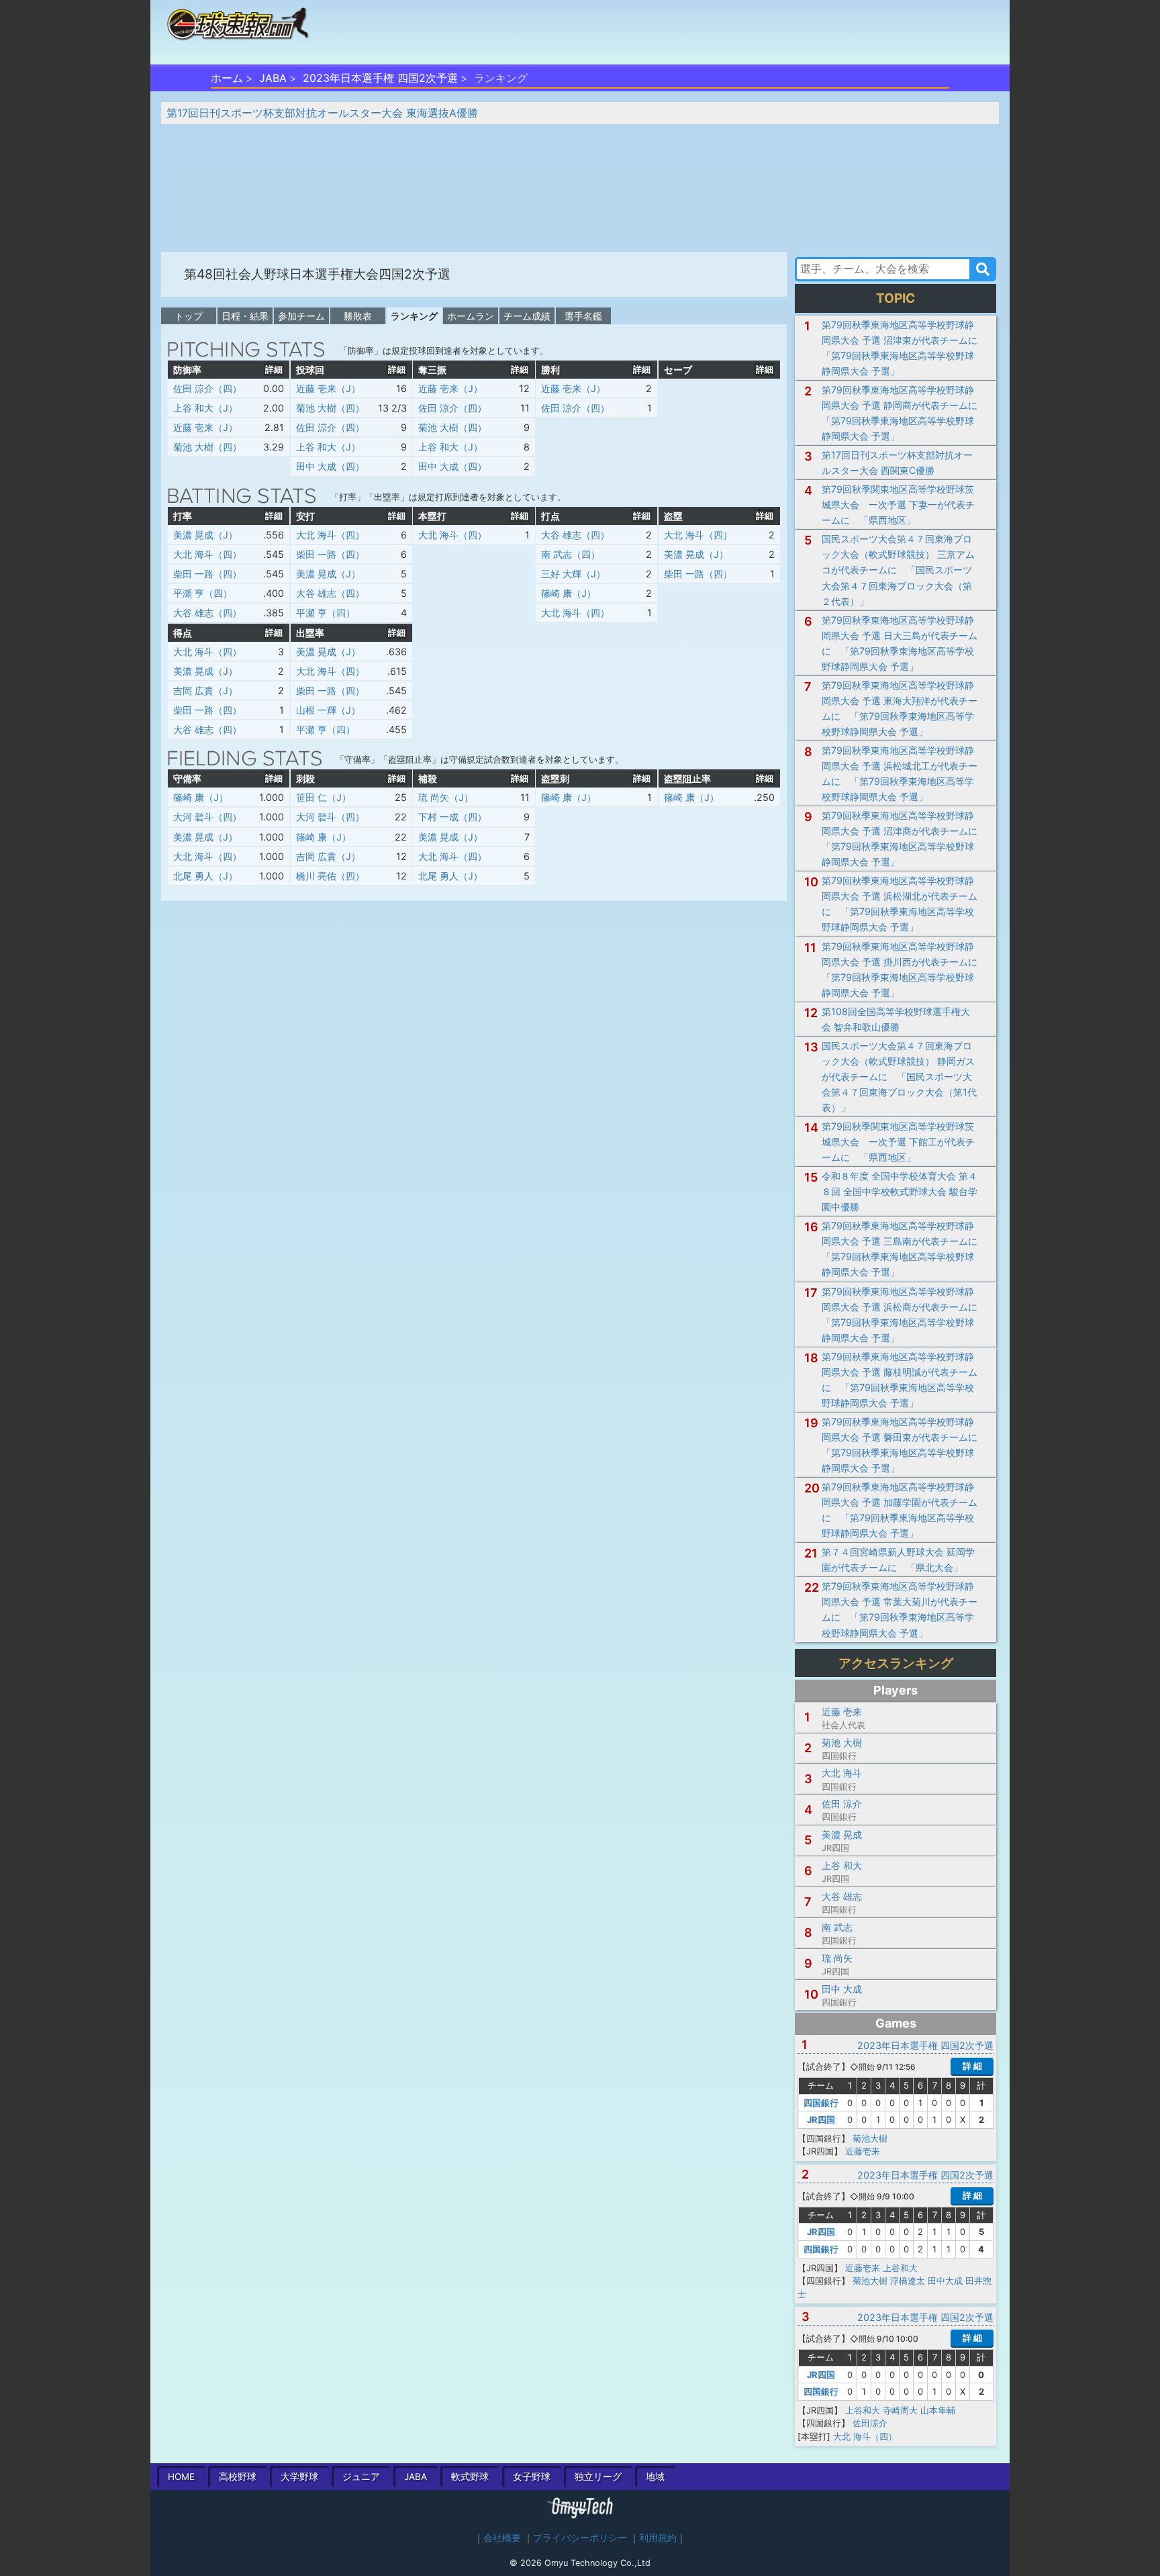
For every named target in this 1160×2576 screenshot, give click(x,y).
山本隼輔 (938, 2410)
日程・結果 (245, 316)
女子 (532, 2477)
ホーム (227, 78)
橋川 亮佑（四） (330, 876)
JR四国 (821, 2119)
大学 (299, 2477)
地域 (655, 2477)
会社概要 (502, 2538)
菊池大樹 (870, 2138)
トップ (189, 316)
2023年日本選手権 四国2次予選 (380, 78)
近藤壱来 (863, 2151)
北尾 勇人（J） (205, 876)
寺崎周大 (900, 2410)
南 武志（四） (571, 554)
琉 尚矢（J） (446, 797)
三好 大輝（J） (573, 574)
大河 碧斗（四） (207, 817)
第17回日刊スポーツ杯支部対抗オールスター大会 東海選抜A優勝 (322, 113)
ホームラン (471, 316)
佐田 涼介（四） (207, 388)
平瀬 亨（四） (203, 593)
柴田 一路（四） (207, 574)
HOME (181, 2477)
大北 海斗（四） (207, 554)
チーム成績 (527, 316)
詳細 (274, 369)
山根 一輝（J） (328, 710)
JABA (273, 78)
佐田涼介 (870, 2423)
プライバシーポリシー (580, 2538)
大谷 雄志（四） (207, 613)
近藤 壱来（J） (205, 427)
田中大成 (945, 2281)
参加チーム (301, 316)
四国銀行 (821, 2103)
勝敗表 (358, 316)
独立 (598, 2477)
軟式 (470, 2477)
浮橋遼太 (908, 2281)
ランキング (414, 316)
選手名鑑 (583, 316)
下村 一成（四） (452, 817)
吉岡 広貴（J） (205, 690)
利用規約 (658, 2538)
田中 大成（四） (330, 466)
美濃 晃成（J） (205, 535)
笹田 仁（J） (324, 797)
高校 (238, 2477)
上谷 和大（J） (205, 408)
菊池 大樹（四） (207, 447)
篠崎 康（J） (569, 593)
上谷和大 (900, 2268)
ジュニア (361, 2477)
